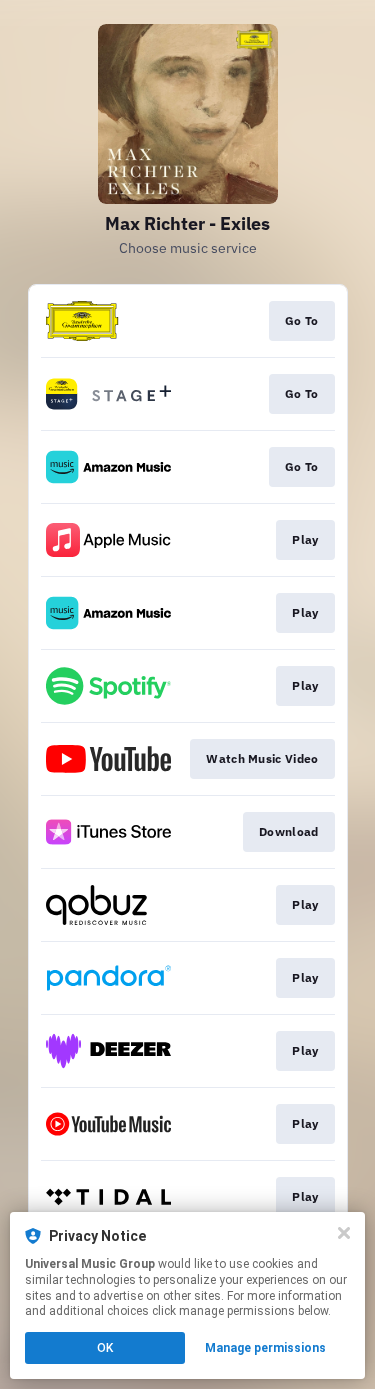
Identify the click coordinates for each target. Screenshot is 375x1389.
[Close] (344, 1233)
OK (105, 1348)
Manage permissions (265, 1348)
